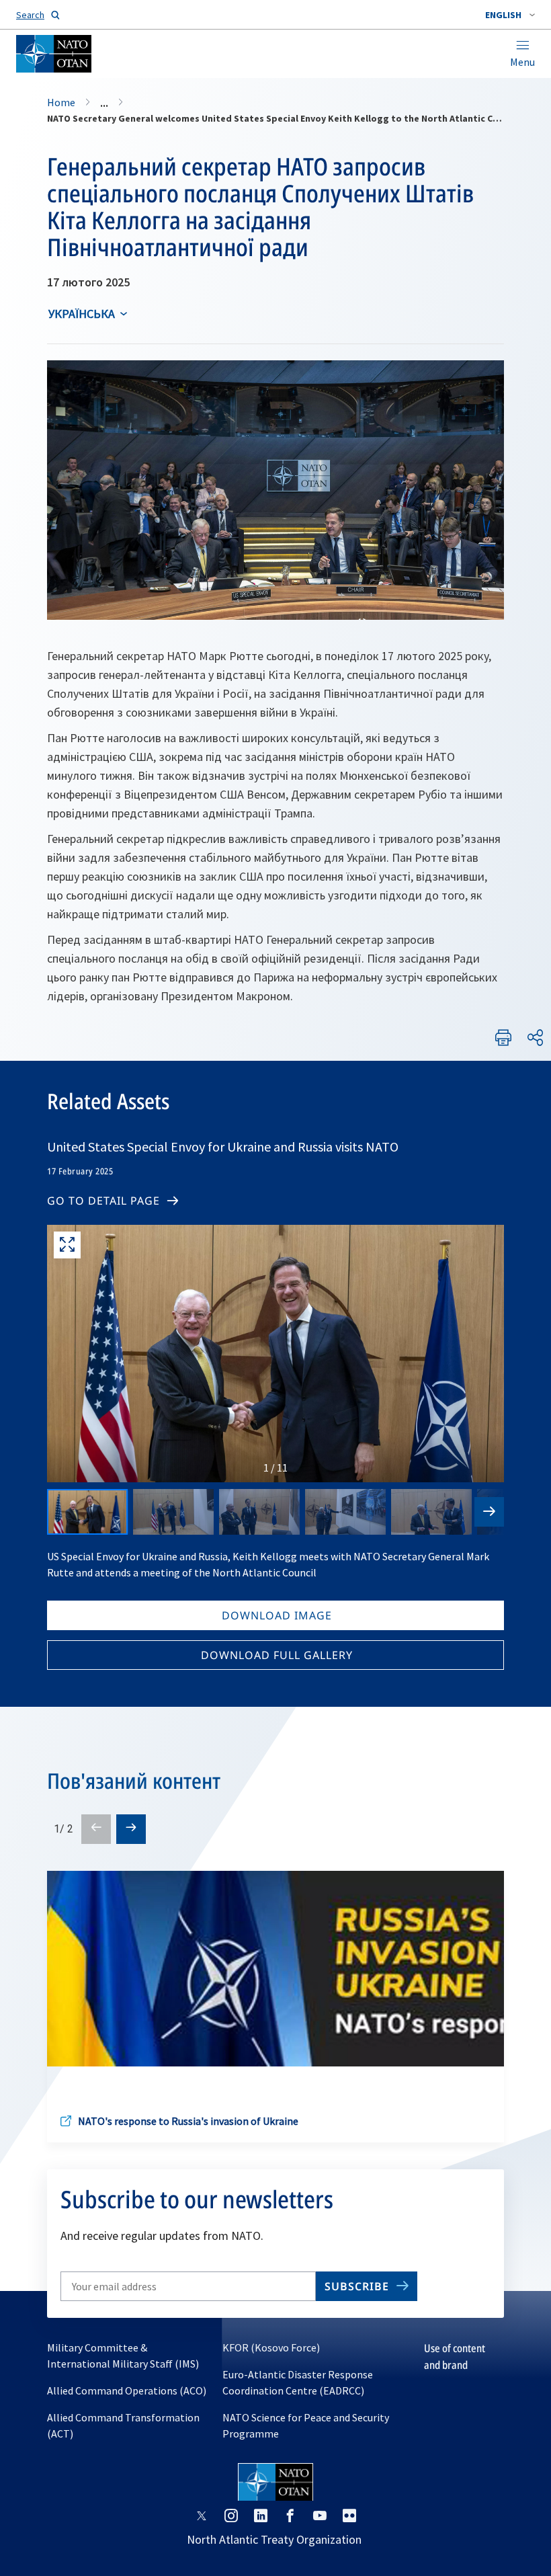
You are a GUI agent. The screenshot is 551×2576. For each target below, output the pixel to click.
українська (82, 314)
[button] (510, 15)
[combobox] (510, 15)
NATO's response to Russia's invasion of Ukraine (188, 2121)
